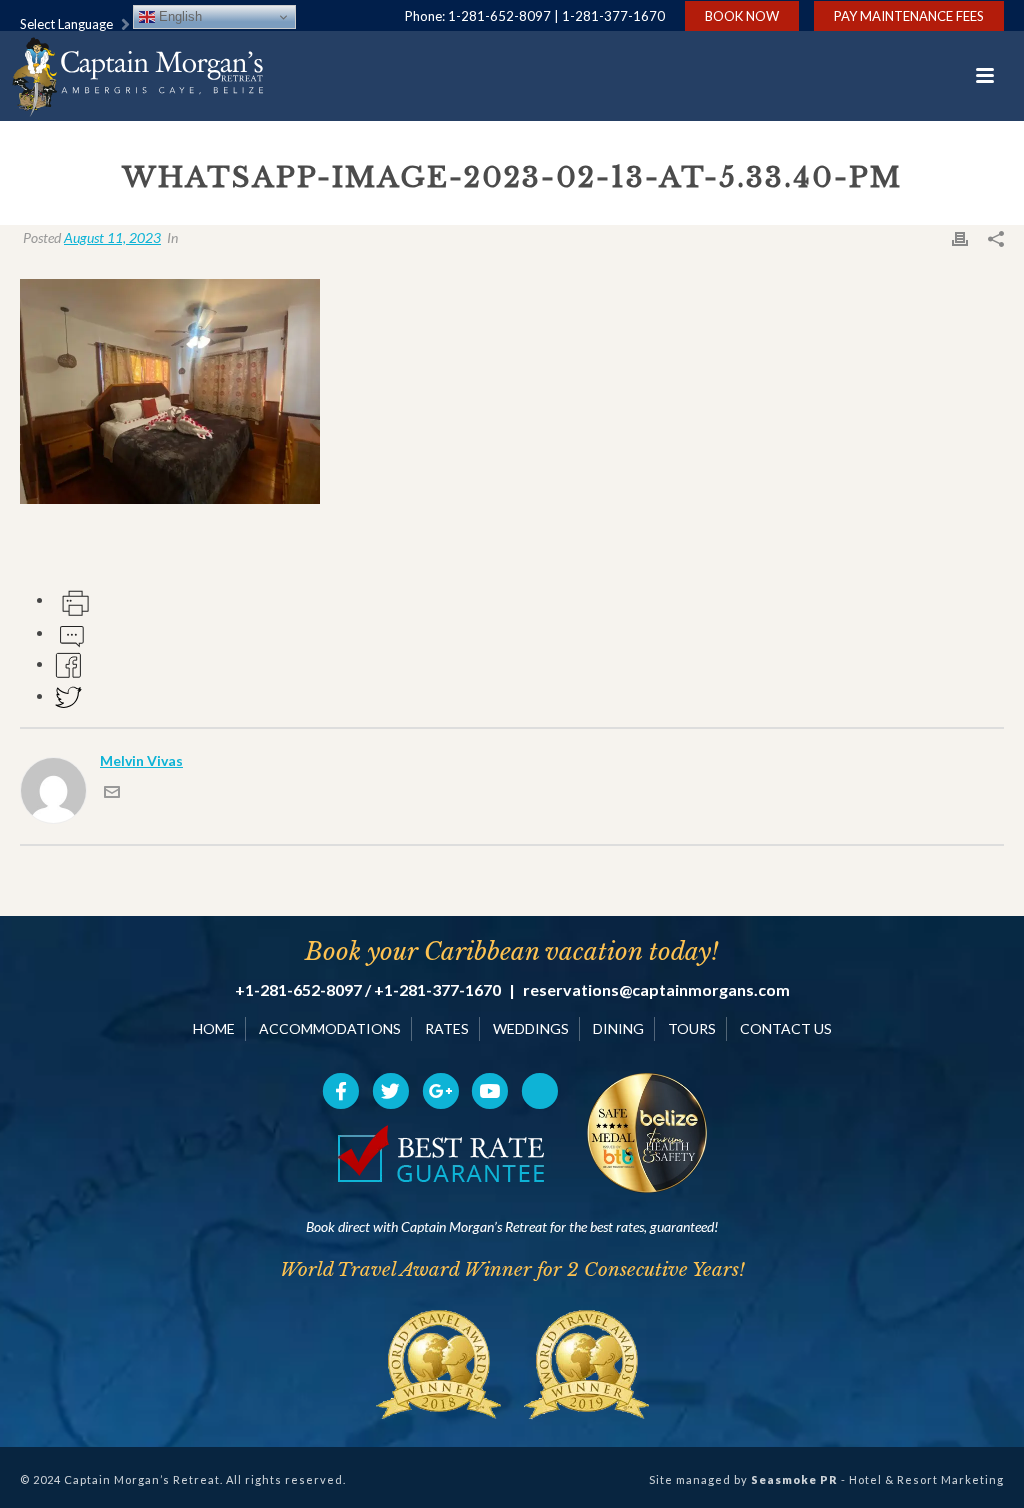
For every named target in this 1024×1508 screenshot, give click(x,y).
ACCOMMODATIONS (330, 1028)
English (178, 16)
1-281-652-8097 (499, 16)
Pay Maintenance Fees (909, 16)
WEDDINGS (531, 1028)
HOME (214, 1028)
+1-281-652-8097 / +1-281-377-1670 (368, 990)
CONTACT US (786, 1028)
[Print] (960, 237)
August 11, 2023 (112, 237)
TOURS (692, 1028)
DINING (618, 1028)
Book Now (742, 16)
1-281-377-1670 (613, 16)
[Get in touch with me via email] (112, 794)
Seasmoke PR (794, 1479)
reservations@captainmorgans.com (656, 990)
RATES (447, 1028)
